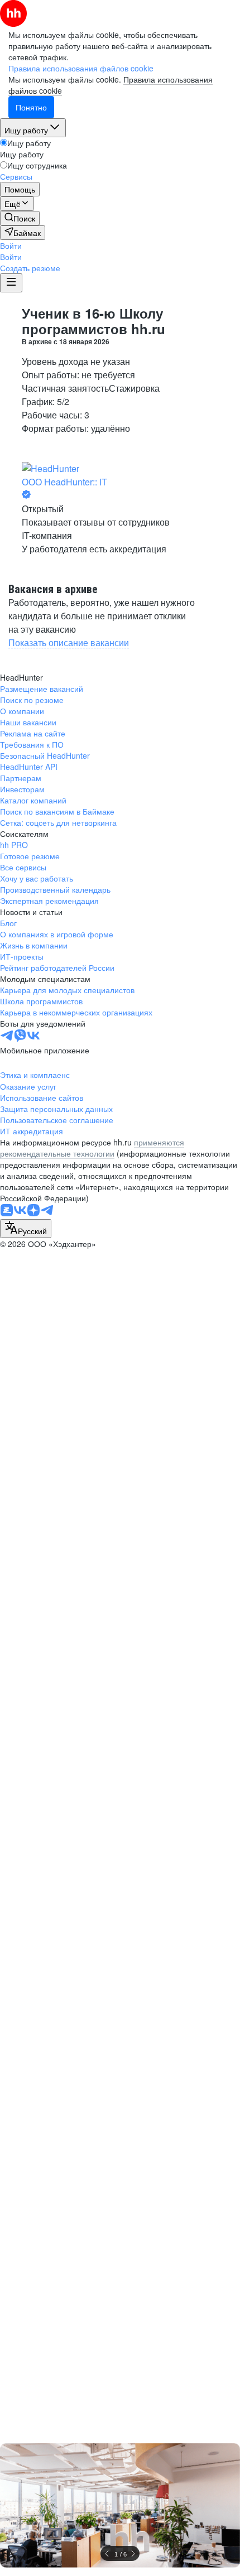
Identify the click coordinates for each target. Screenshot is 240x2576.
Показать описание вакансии (69, 642)
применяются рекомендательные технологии (92, 1148)
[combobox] (26, 1229)
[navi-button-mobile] (11, 283)
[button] (11, 245)
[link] (20, 218)
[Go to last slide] (107, 2554)
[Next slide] (133, 2554)
